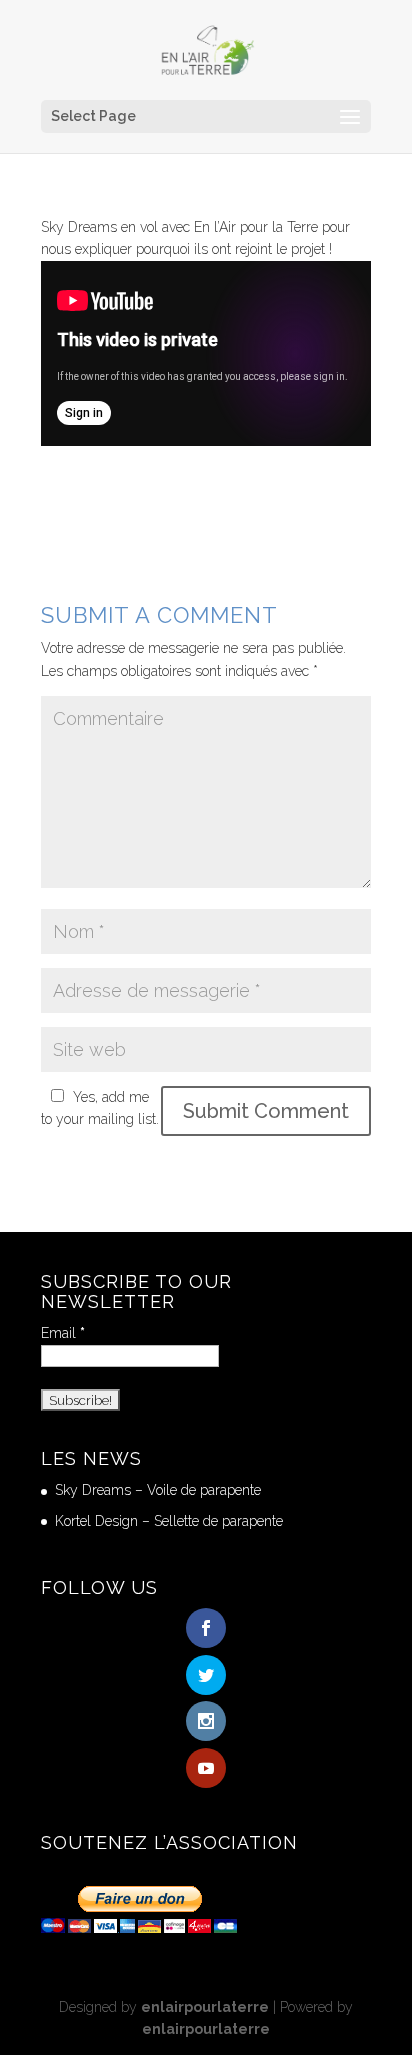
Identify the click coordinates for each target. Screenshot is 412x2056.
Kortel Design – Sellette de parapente (169, 1521)
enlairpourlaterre (205, 2007)
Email (63, 1333)
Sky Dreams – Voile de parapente (158, 1490)
